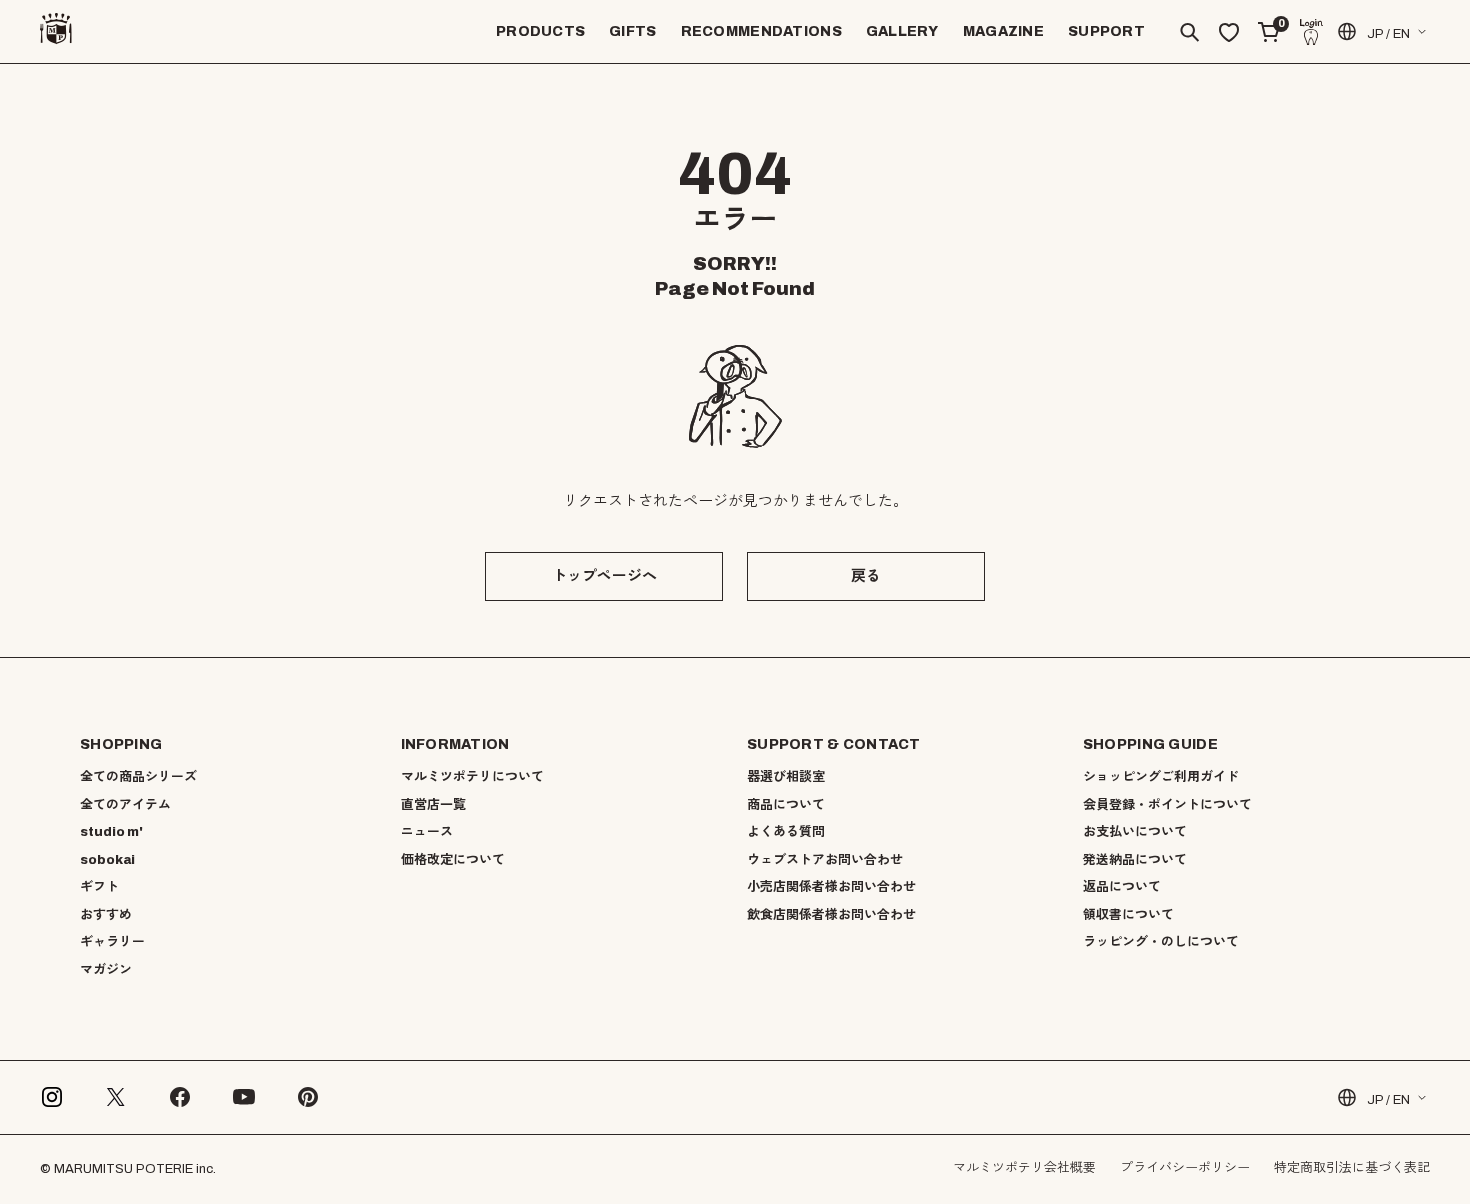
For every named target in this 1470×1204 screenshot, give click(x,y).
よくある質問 (786, 832)
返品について (1122, 887)
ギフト (99, 887)
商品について (786, 805)
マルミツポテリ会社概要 (1024, 1168)
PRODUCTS (540, 31)
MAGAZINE (1003, 31)
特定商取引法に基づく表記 (1352, 1168)
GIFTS (632, 31)
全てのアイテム (125, 805)
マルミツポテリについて (472, 777)
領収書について (1128, 915)
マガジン (106, 970)
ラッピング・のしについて (1161, 942)
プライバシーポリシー (1185, 1168)
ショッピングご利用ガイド (1161, 777)
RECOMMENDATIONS (761, 31)
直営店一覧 (433, 805)
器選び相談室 (786, 777)
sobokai (107, 860)
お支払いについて (1135, 832)
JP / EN (1388, 34)
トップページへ (604, 576)
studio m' (111, 832)
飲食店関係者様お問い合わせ (831, 915)
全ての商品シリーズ (138, 777)
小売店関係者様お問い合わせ (831, 887)
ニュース (427, 832)
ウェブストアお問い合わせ (825, 860)
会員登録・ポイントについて (1167, 805)
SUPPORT (1106, 31)
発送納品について (1135, 860)
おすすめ (106, 915)
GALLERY (902, 31)
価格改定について (453, 860)
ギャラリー (112, 942)
